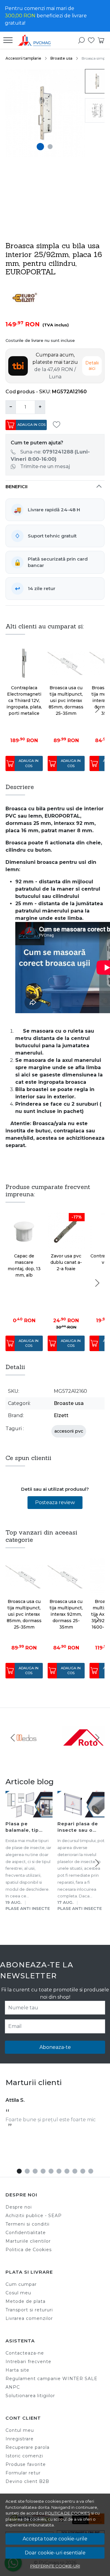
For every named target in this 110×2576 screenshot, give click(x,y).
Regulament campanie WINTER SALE (51, 2379)
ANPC (13, 2387)
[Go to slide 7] (67, 2171)
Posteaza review (55, 1502)
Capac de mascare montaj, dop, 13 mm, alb (24, 1265)
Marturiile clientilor (28, 2241)
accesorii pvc (69, 1431)
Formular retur (23, 2473)
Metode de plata (26, 2301)
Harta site (17, 2370)
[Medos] (27, 1749)
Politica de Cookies (29, 2250)
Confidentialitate (26, 2233)
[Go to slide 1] (40, 147)
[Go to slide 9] (83, 2171)
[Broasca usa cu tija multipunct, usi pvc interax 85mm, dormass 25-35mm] (66, 663)
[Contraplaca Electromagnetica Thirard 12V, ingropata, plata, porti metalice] (24, 663)
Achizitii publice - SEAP (34, 2216)
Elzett (61, 1415)
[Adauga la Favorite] (58, 425)
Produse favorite (26, 2464)
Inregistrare (20, 2439)
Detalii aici (92, 366)
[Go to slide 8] (75, 2171)
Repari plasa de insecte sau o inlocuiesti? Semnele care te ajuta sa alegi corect (79, 1828)
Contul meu (20, 2430)
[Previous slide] (13, 1738)
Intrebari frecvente (28, 2362)
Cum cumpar (21, 2284)
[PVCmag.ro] (36, 40)
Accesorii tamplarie (23, 58)
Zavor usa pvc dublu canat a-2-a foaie (66, 1262)
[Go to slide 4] (43, 2171)
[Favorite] (91, 40)
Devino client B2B (27, 2481)
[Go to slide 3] (35, 2171)
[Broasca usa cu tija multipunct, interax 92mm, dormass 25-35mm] (66, 1577)
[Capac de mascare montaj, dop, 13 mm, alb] (24, 1231)
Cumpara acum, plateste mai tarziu (55, 366)
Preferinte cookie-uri (55, 2566)
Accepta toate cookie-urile (55, 2539)
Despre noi (19, 2207)
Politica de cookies (68, 2513)
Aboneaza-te (55, 2047)
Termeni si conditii (28, 2224)
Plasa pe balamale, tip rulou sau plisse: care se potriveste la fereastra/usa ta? (28, 1828)
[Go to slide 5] (51, 2171)
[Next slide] (97, 709)
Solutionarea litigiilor (30, 2396)
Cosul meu (18, 2293)
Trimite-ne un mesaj (45, 466)
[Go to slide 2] (50, 147)
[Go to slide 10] (91, 2171)
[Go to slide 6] (59, 2171)
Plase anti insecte (28, 1908)
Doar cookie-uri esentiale (55, 2553)
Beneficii (16, 487)
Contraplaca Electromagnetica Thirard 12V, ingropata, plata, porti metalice (24, 700)
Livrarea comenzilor (29, 2318)
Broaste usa (61, 58)
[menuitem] (97, 81)
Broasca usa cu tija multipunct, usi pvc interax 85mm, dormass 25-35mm (66, 700)
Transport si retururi (29, 2310)
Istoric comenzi (24, 2456)
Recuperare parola (28, 2447)
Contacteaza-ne (25, 2353)
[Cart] (101, 40)
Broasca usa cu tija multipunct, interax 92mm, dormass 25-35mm (66, 1614)
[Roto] (83, 1749)
